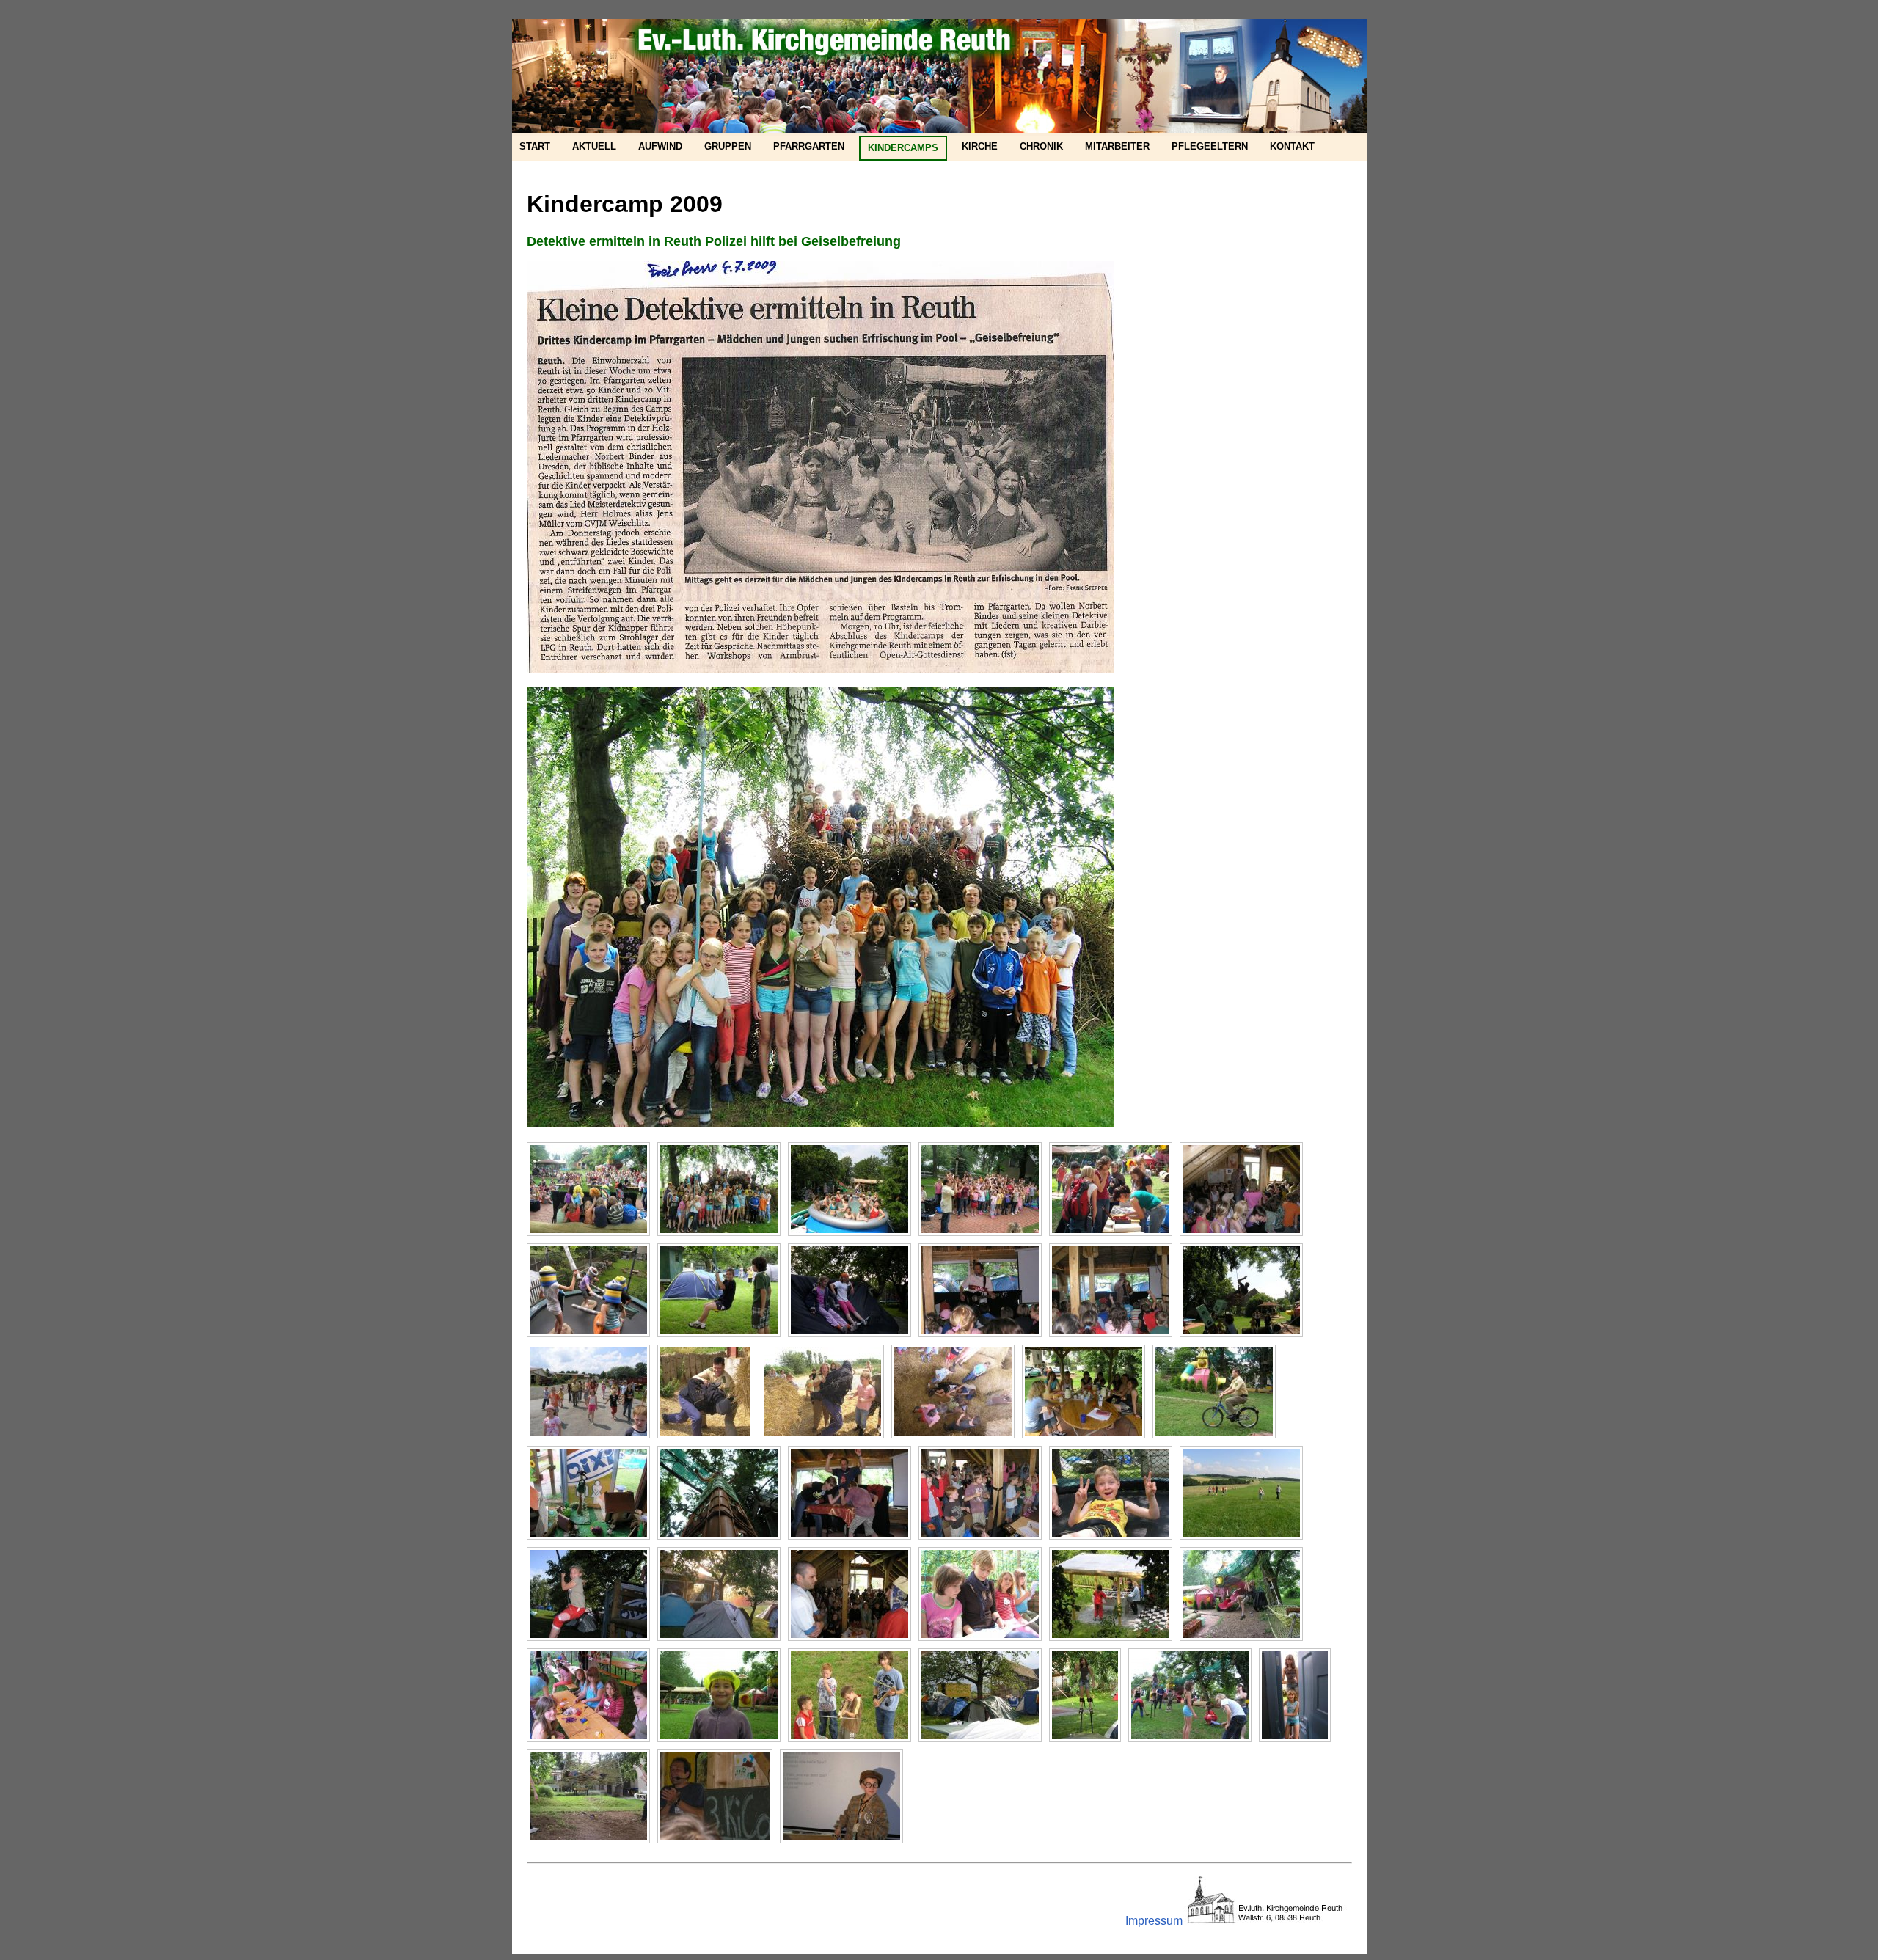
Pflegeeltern (1210, 146)
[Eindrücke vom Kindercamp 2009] (588, 1189)
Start (535, 146)
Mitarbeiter (1117, 146)
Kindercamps (903, 148)
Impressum (1154, 1921)
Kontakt (1292, 146)
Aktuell (594, 146)
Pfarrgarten (809, 146)
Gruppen (728, 146)
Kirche (980, 146)
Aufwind (660, 146)
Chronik (1041, 146)
